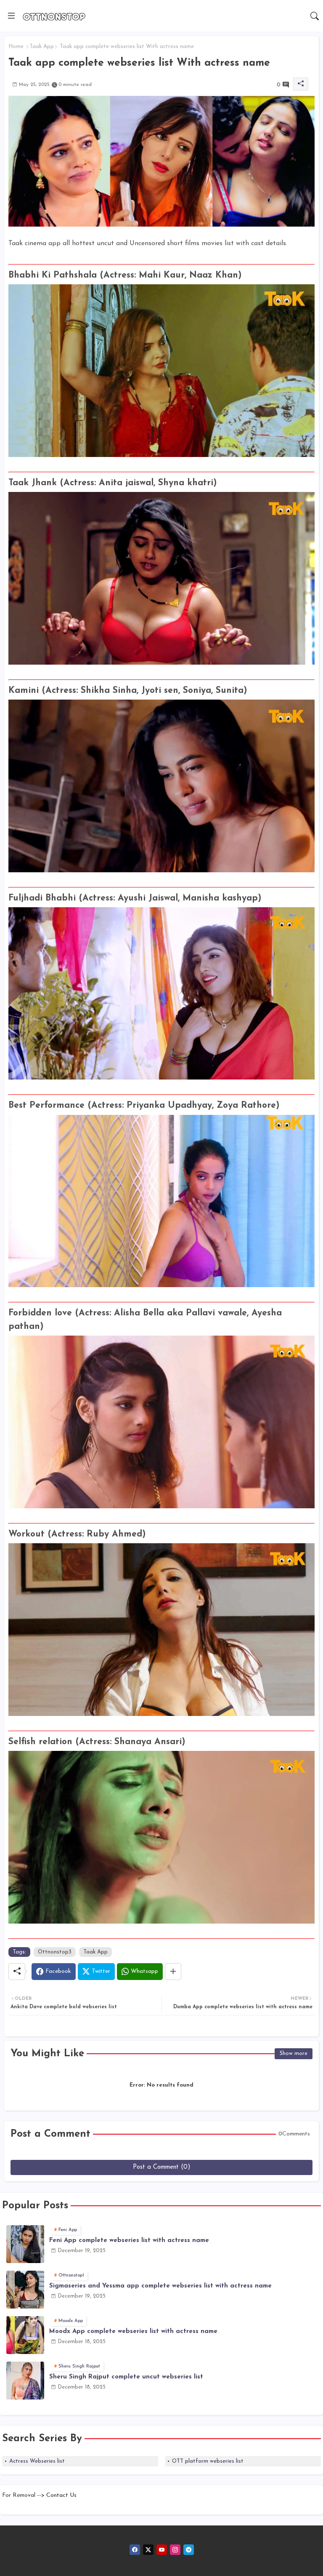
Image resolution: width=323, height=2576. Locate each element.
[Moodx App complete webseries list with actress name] (25, 2335)
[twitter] (148, 2550)
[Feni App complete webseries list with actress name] (25, 2244)
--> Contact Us (57, 2495)
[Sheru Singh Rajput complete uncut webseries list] (25, 2381)
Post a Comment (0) (162, 2167)
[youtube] (162, 2550)
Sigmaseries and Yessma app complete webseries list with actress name (160, 2286)
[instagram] (175, 2550)
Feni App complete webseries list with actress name (129, 2241)
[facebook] (135, 2550)
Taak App (42, 47)
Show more (294, 2054)
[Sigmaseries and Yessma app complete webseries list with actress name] (25, 2290)
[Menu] (11, 16)
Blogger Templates (29, 2504)
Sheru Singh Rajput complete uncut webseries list (126, 2377)
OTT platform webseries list (208, 2461)
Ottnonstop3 (55, 1952)
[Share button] (173, 1972)
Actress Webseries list (37, 2461)
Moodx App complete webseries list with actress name (133, 2331)
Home (16, 47)
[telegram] (189, 2550)
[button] (315, 16)
